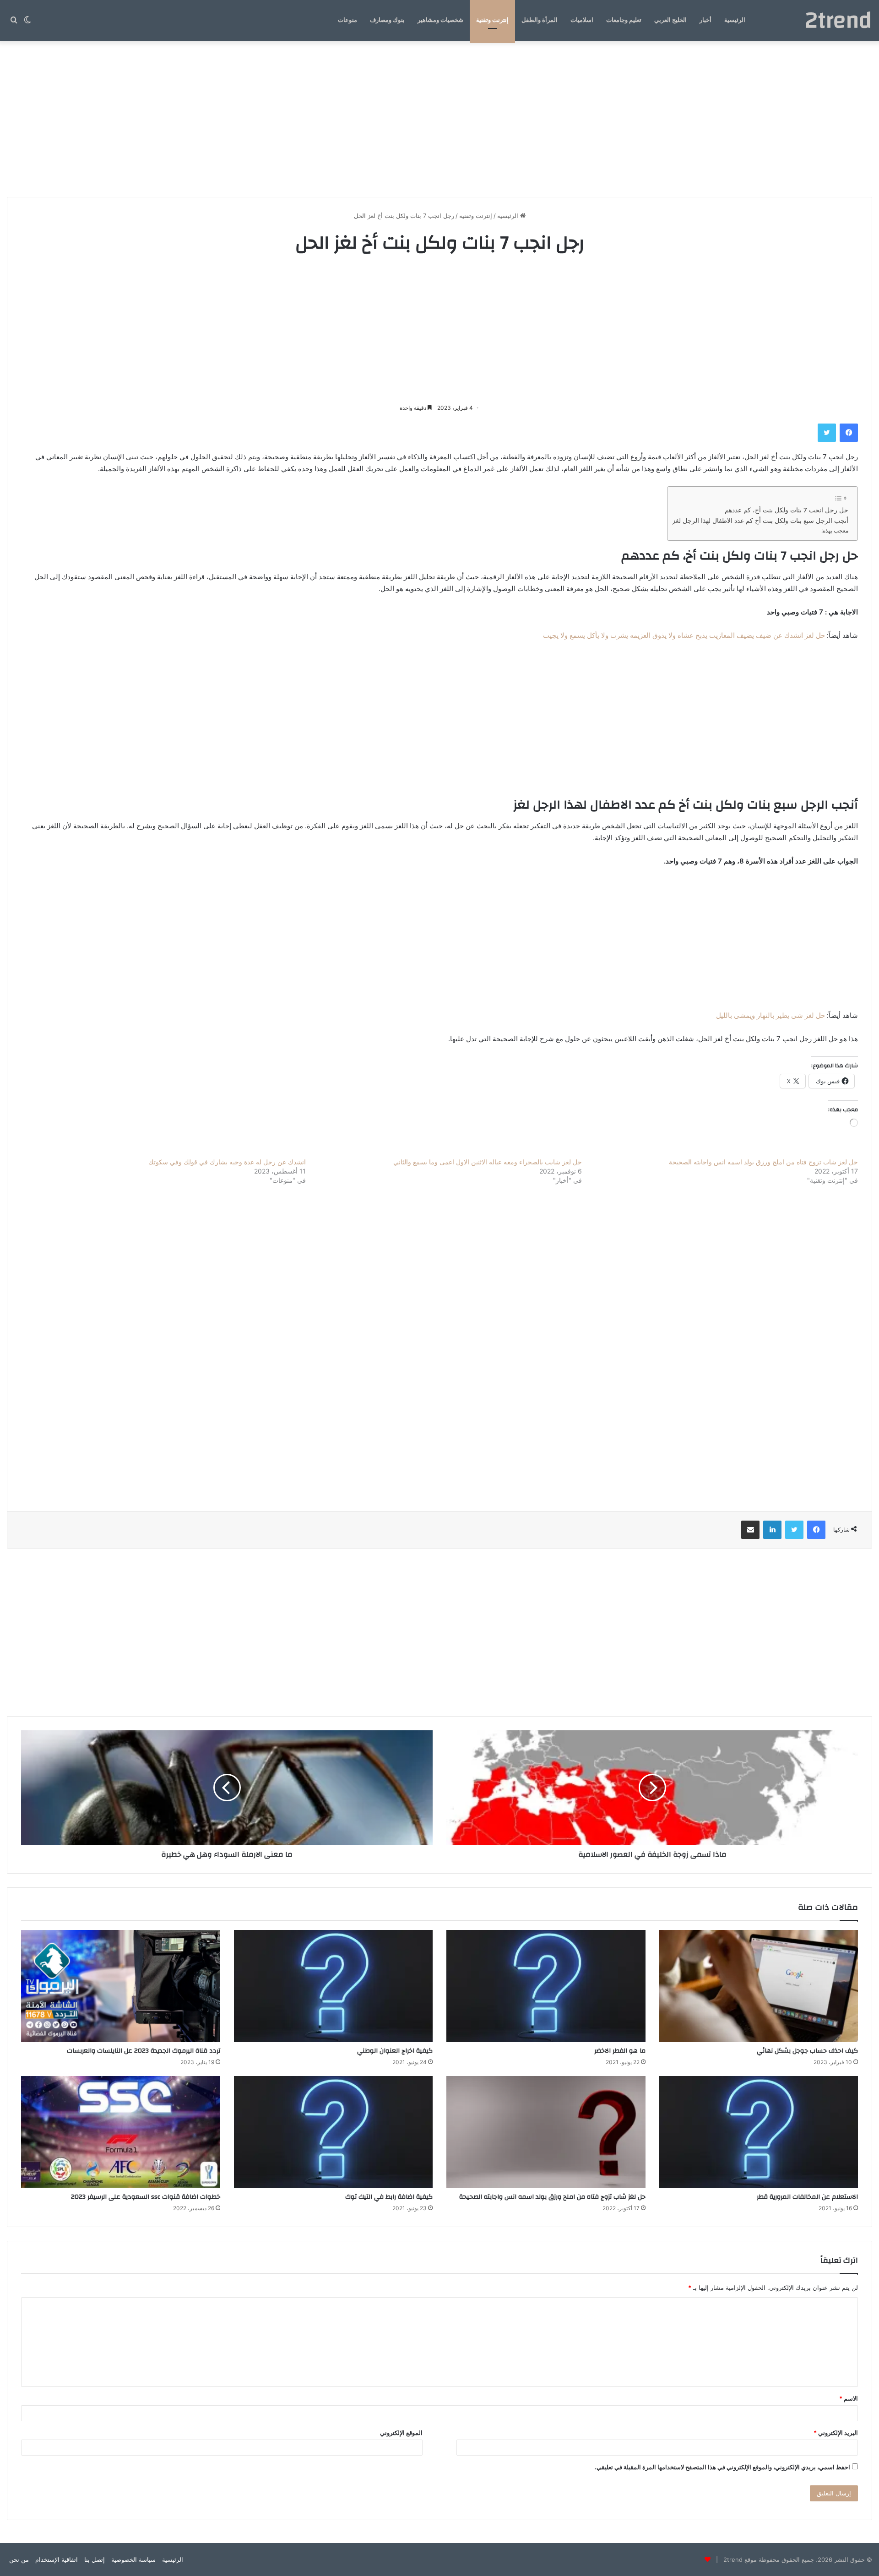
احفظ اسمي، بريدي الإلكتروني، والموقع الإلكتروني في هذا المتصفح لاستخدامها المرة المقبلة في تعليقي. (722, 2467)
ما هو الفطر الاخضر (620, 2051)
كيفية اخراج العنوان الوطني (395, 2051)
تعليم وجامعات (624, 20)
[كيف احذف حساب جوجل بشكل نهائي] (759, 1986)
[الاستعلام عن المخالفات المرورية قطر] (759, 2132)
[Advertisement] (439, 119)
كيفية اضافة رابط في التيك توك (389, 2197)
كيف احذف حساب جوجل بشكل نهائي (807, 2051)
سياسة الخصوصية (133, 2560)
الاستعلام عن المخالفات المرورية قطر (807, 2197)
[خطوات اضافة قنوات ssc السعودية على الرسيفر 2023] (121, 2132)
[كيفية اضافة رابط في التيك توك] (334, 2132)
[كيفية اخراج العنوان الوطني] (334, 1986)
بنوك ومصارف (387, 20)
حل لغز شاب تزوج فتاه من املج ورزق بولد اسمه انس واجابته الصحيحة (763, 1162)
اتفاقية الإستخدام (57, 2560)
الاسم (849, 2398)
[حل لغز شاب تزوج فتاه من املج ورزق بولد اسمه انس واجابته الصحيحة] (546, 2132)
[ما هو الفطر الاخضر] (546, 1986)
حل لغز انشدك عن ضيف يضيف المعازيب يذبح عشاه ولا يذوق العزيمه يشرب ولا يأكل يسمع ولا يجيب (684, 635)
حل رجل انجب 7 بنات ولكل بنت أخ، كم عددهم (787, 510)
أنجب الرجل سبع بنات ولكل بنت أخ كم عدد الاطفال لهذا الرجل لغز (760, 521)
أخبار (705, 20)
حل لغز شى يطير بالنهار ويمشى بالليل (770, 1015)
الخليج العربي (670, 20)
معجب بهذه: (835, 530)
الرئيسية (735, 20)
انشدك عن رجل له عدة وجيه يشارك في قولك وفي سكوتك (227, 1162)
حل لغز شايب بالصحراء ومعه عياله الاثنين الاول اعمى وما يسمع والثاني (488, 1162)
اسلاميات (582, 20)
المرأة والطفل (540, 20)
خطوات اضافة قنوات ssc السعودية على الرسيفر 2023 (146, 2197)
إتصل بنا (95, 2560)
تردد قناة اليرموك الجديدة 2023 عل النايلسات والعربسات (144, 2051)
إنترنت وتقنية (492, 20)
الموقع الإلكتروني (401, 2433)
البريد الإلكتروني (836, 2433)
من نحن (19, 2560)
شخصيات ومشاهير (440, 20)
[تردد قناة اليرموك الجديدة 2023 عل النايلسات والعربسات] (121, 1986)
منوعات (347, 20)
